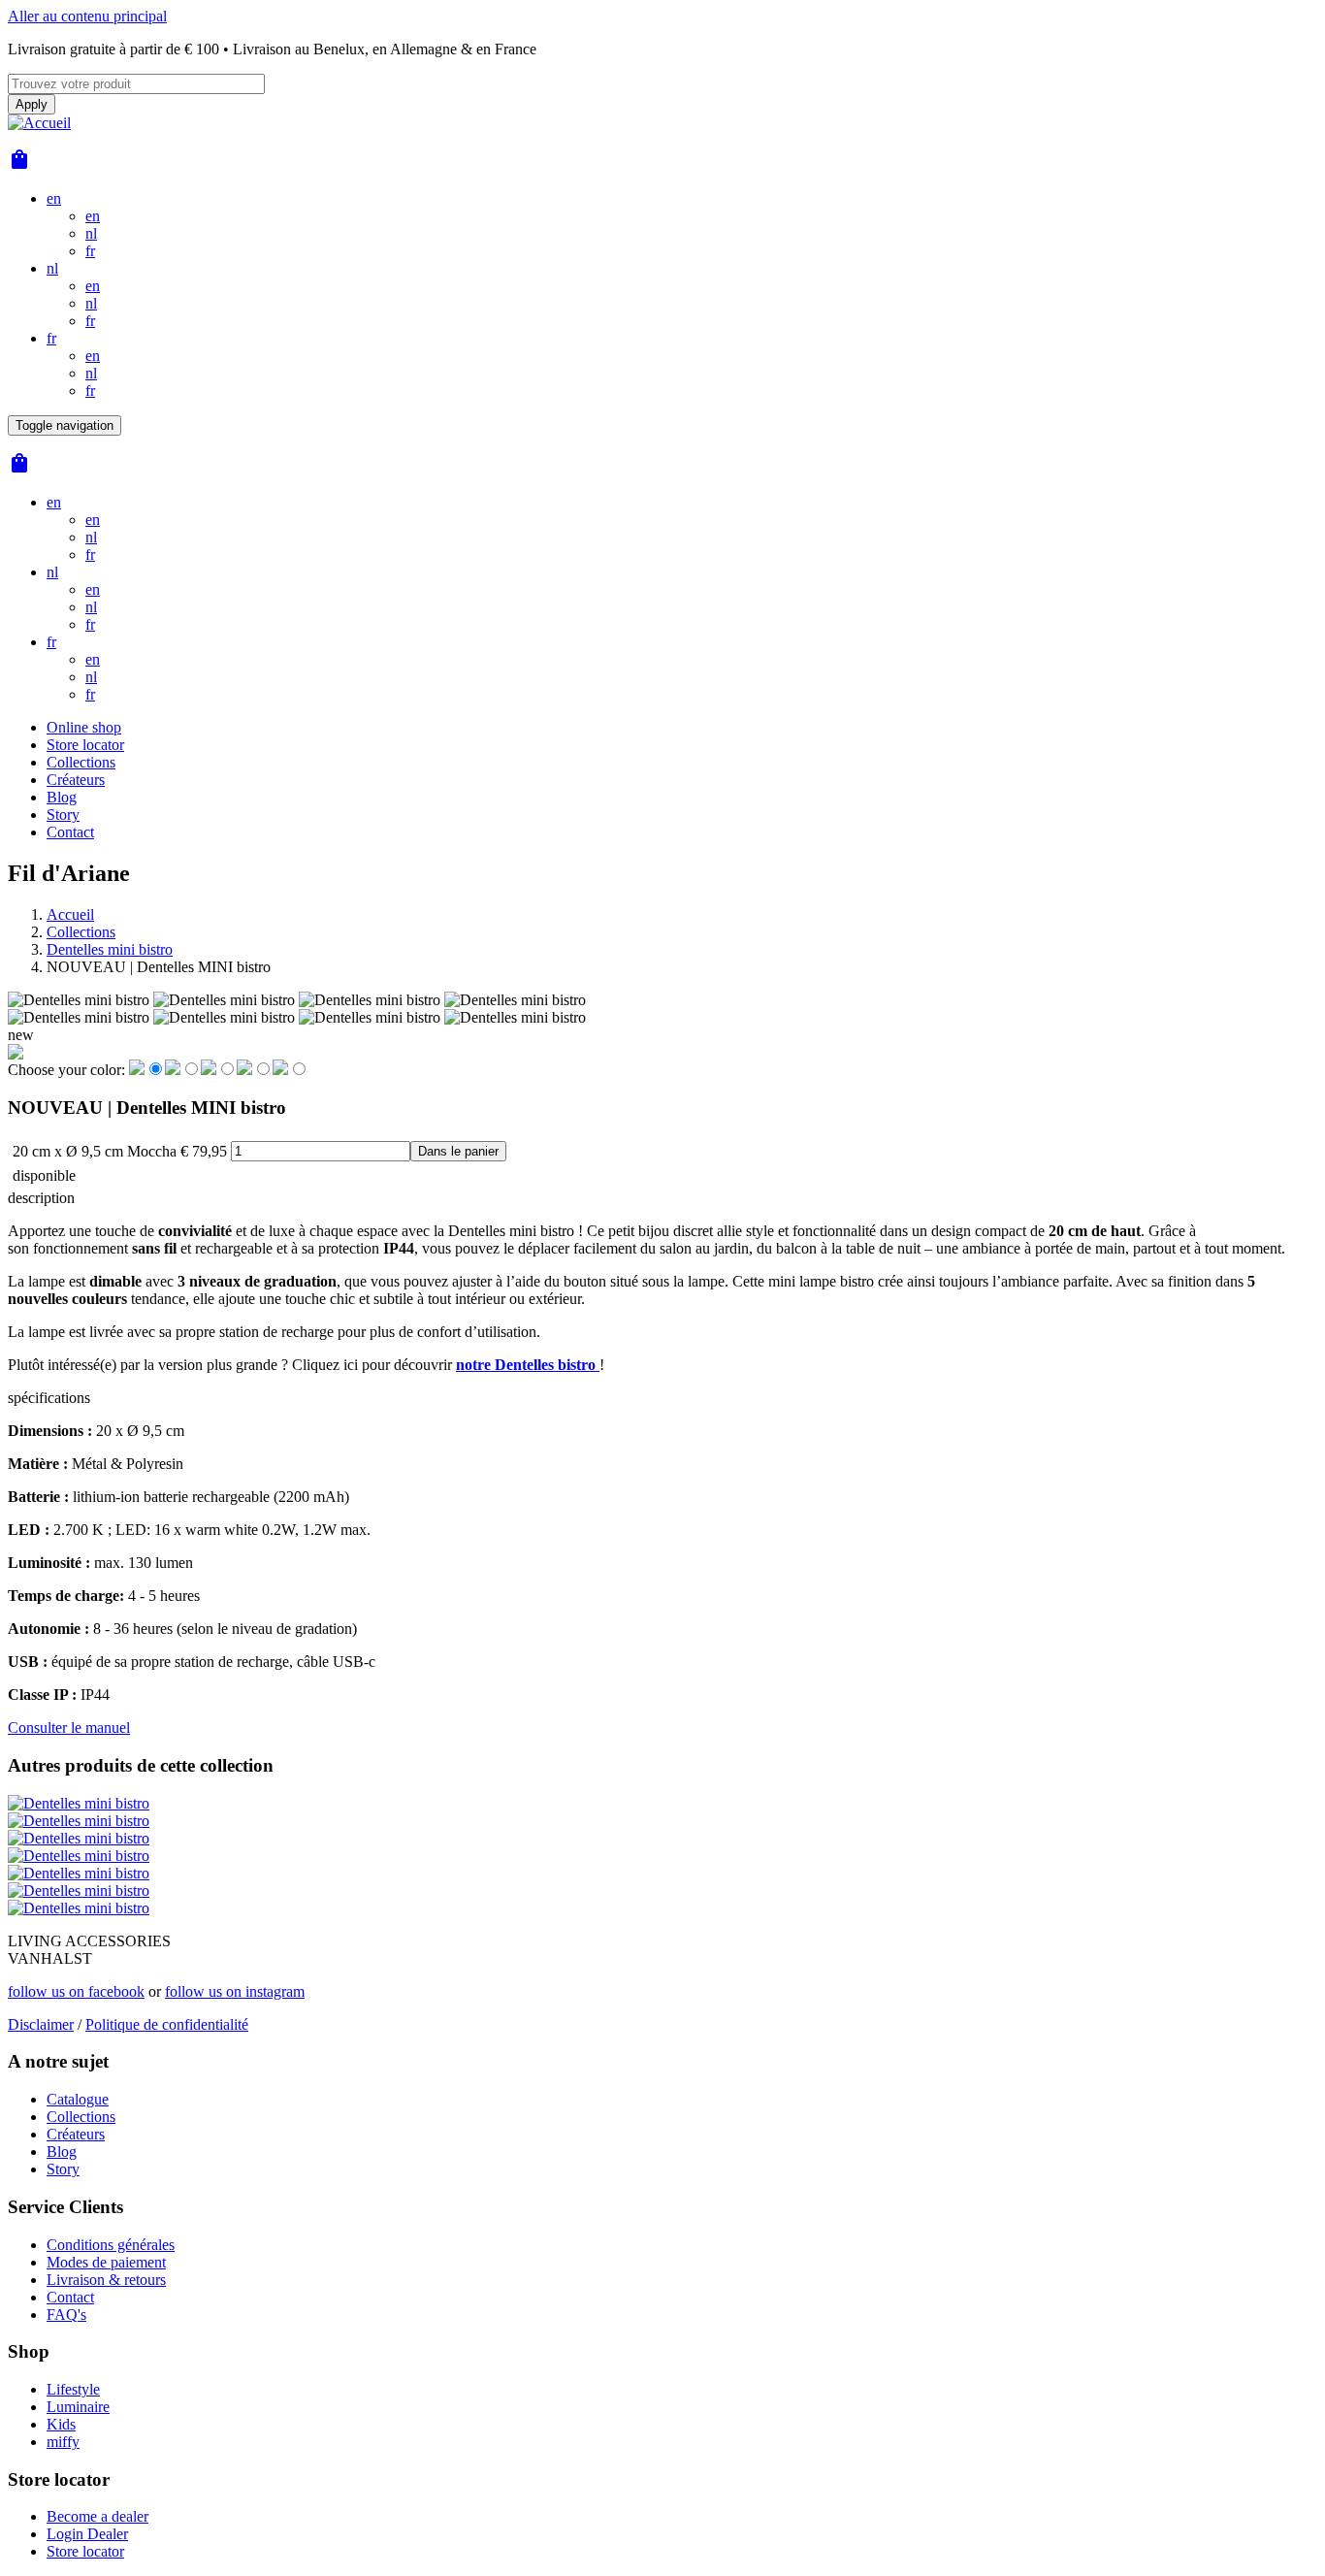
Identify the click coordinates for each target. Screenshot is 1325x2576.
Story (63, 815)
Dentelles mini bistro (110, 949)
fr (90, 251)
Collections (81, 762)
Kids (61, 2424)
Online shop (84, 727)
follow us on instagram (235, 1991)
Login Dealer (87, 2534)
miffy (63, 2442)
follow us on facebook (76, 1991)
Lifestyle (73, 2389)
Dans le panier (458, 1151)
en (54, 198)
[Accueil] (39, 123)
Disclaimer (41, 2024)
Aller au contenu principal (87, 16)
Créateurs (76, 780)
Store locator (85, 745)
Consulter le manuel (69, 1728)
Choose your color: (66, 1070)
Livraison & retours (106, 2280)
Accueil (70, 914)
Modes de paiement (106, 2262)
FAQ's (66, 2315)
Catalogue (78, 2099)
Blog (62, 797)
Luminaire (78, 2407)
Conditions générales (111, 2245)
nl (91, 233)
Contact (70, 832)
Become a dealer (97, 2516)
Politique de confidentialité (167, 2024)
